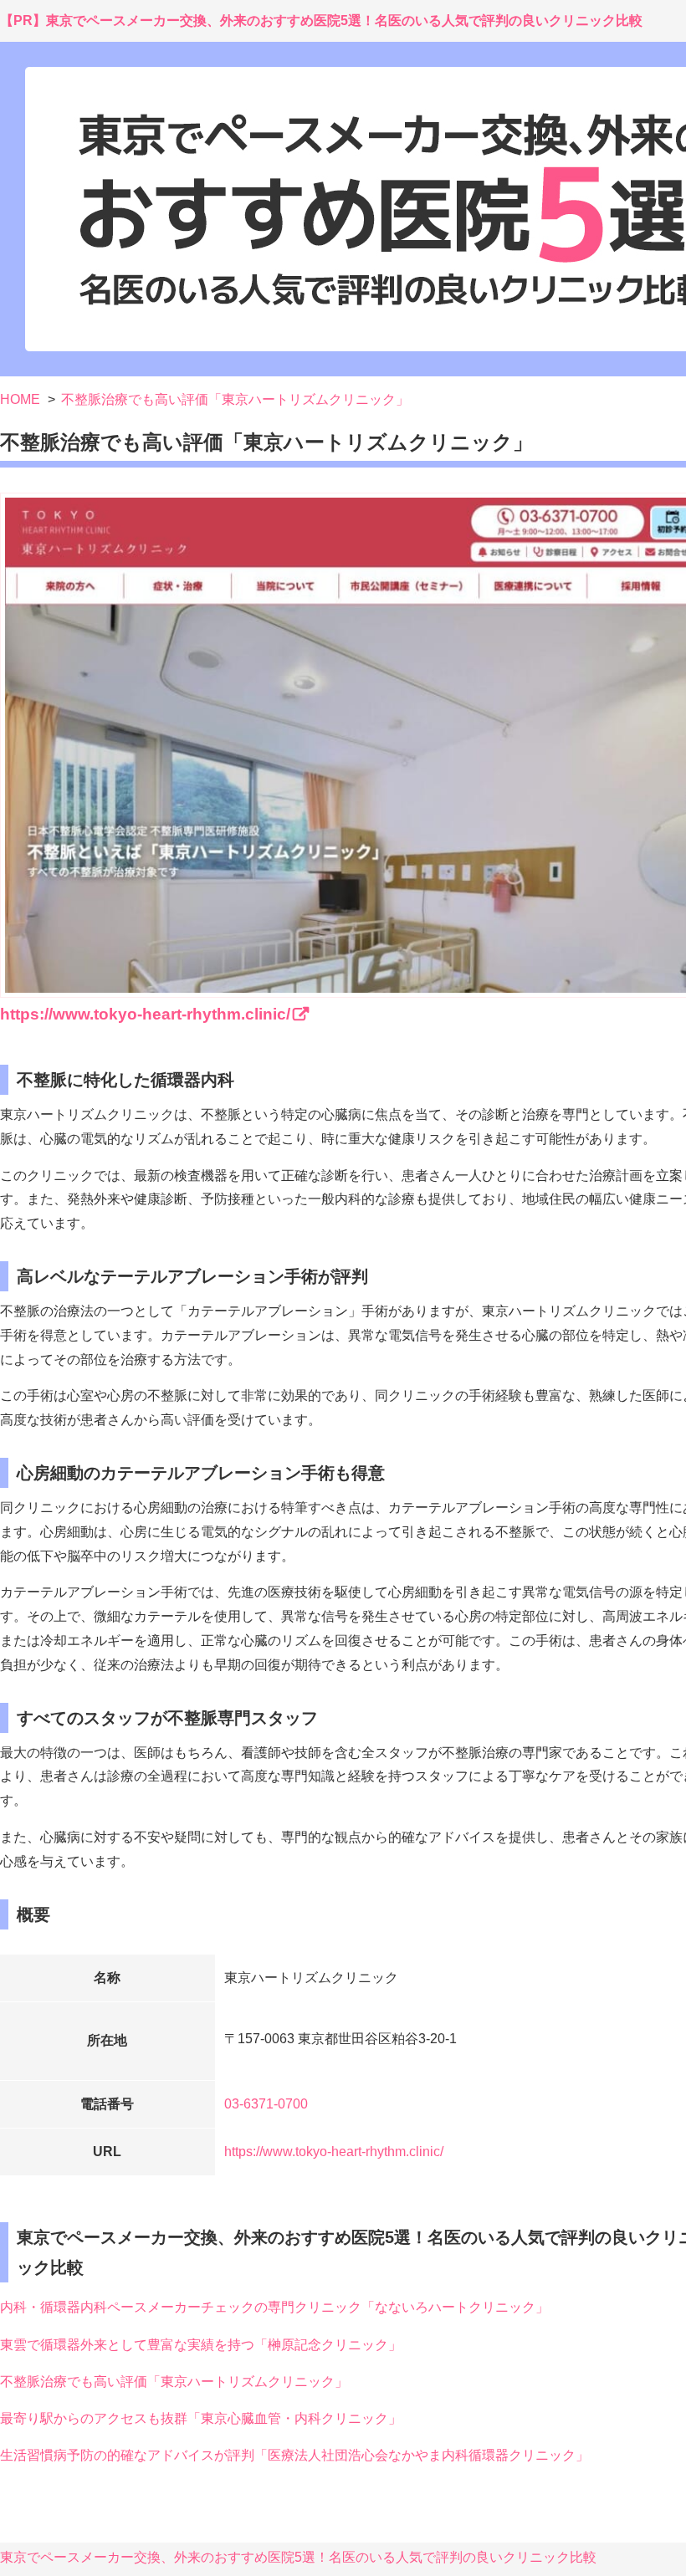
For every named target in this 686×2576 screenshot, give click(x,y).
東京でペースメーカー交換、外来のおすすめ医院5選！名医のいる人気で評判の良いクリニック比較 (298, 2557)
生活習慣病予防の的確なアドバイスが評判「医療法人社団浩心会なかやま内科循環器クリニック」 (294, 2455)
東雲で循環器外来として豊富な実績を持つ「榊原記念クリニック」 (201, 2345)
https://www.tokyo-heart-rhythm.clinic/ (334, 2152)
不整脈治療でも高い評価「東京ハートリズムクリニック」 (174, 2382)
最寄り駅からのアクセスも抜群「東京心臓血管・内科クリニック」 (201, 2418)
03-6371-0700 (266, 2104)
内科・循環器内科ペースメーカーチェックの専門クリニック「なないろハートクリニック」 (274, 2307)
